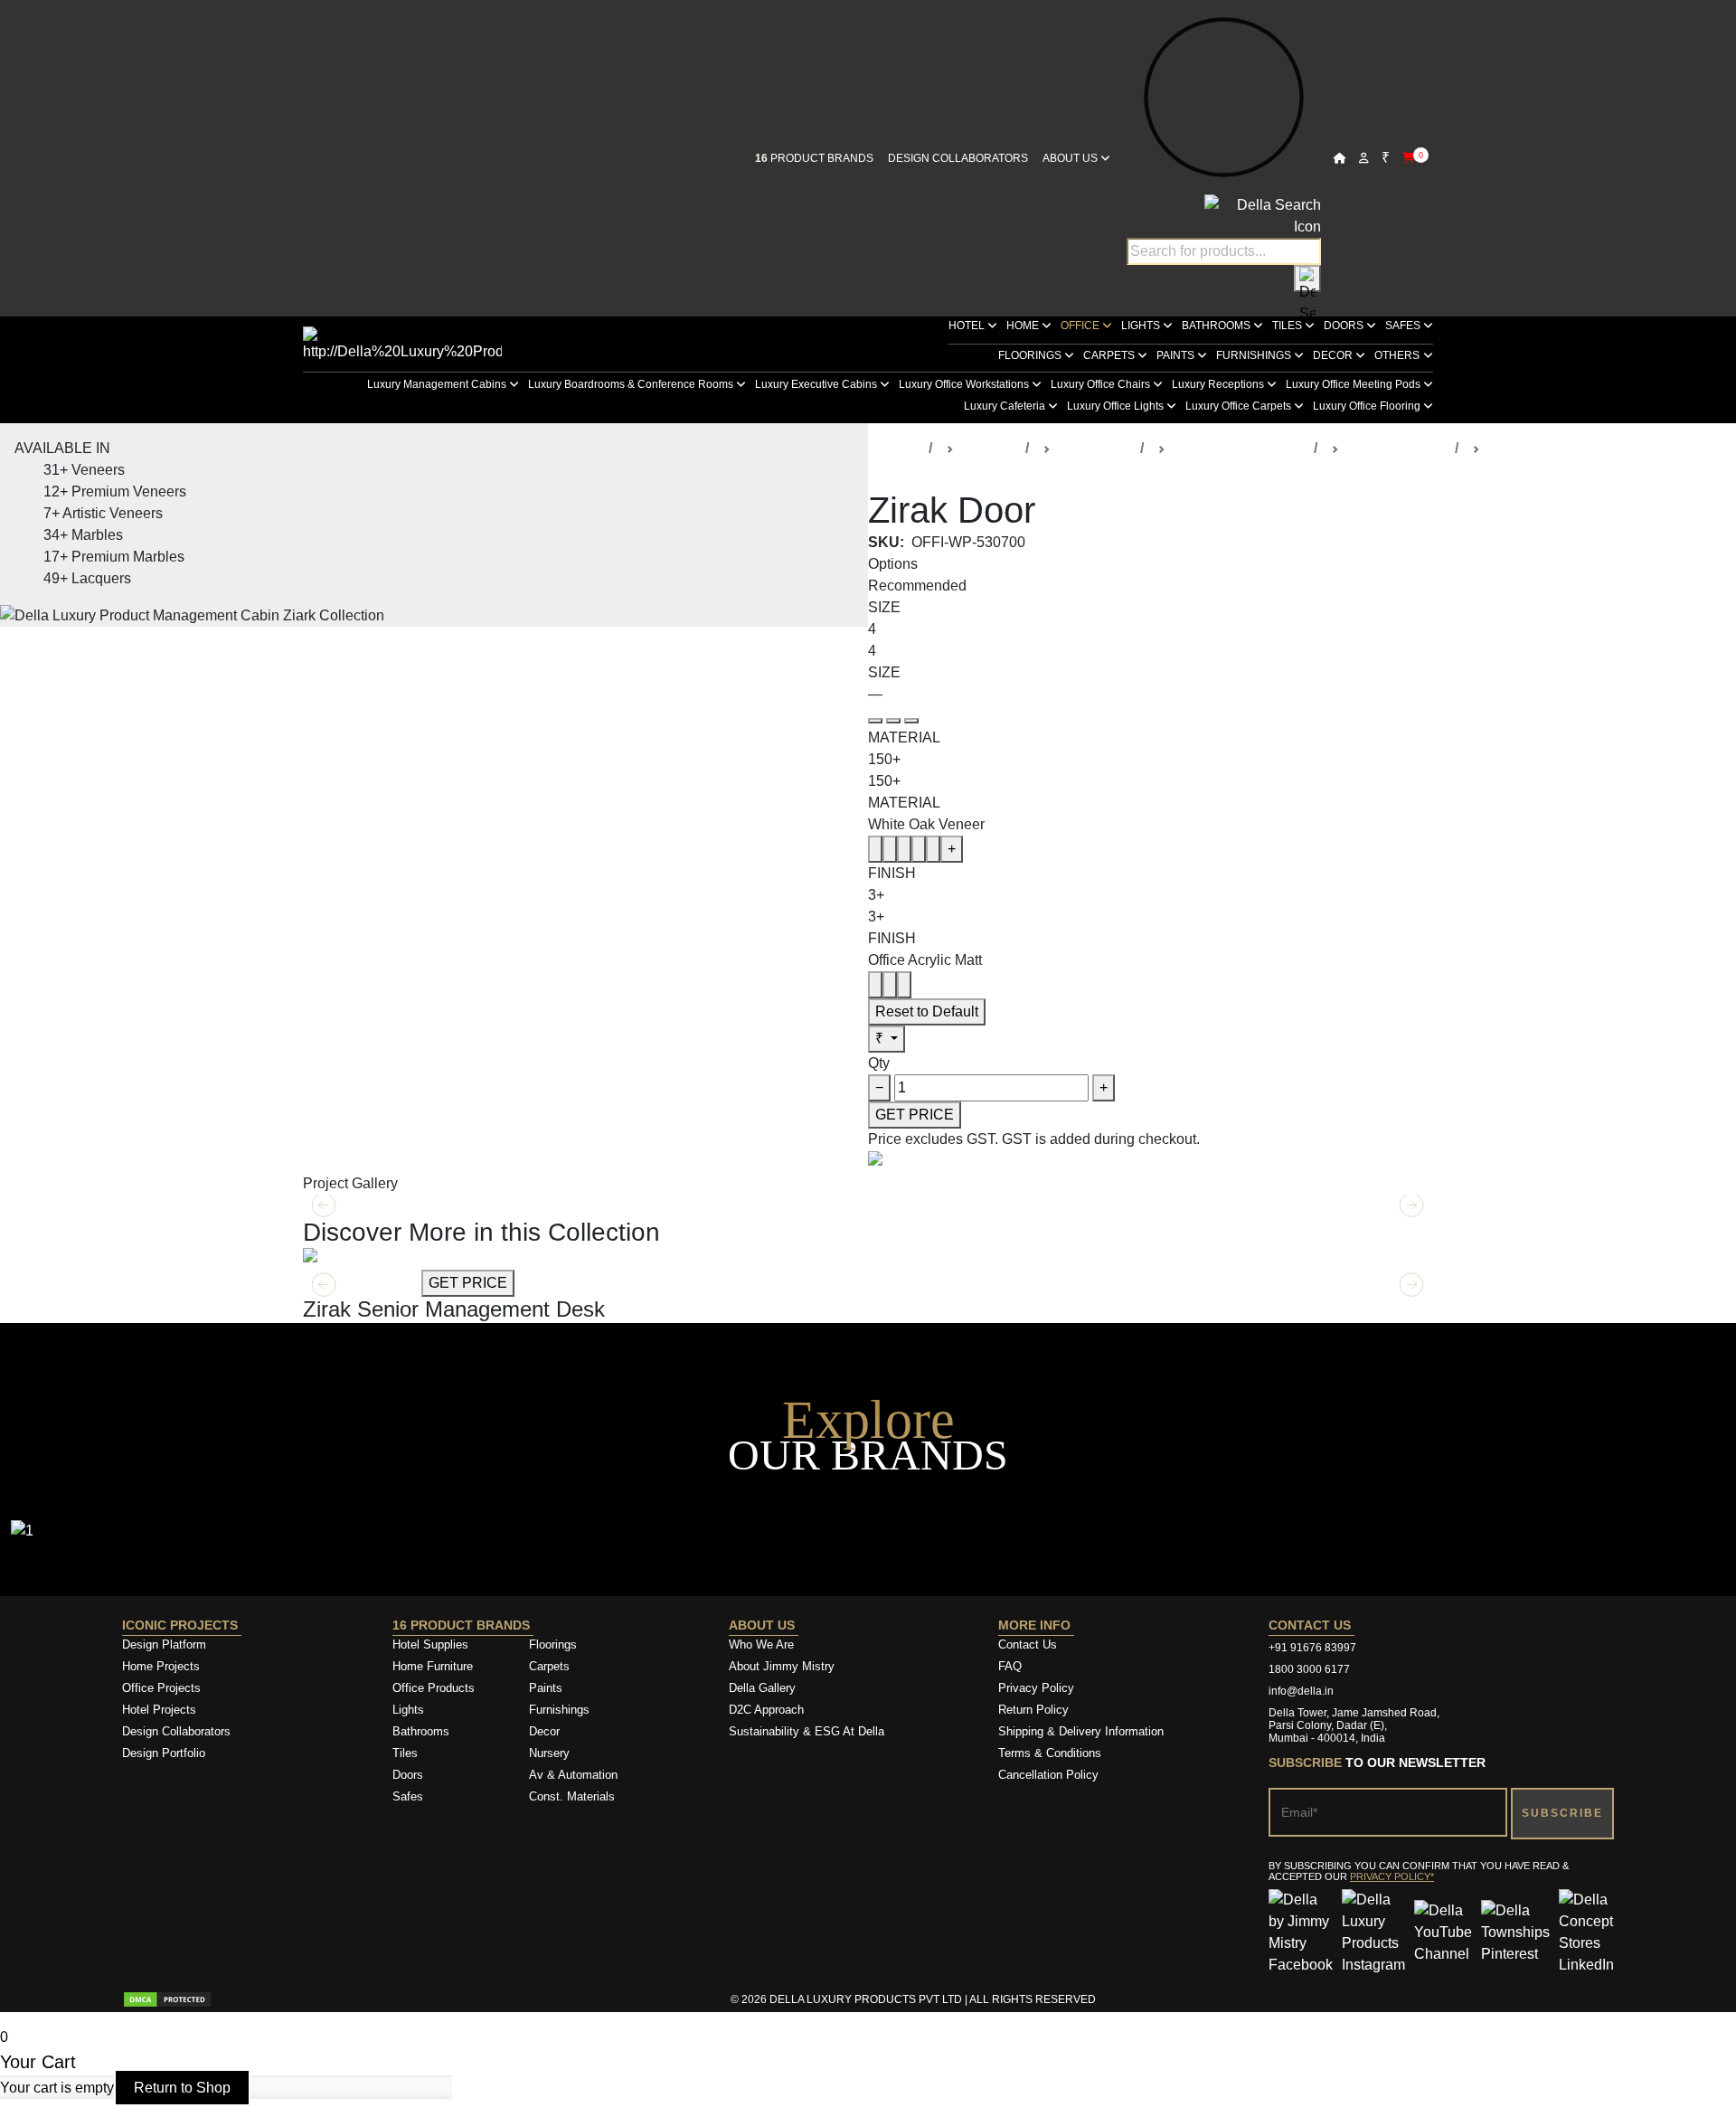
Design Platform (166, 1644)
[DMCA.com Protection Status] (167, 1999)
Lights (1142, 326)
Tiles (1288, 326)
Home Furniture (433, 1666)
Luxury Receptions (1219, 384)
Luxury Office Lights (1117, 406)
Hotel (968, 326)
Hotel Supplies (430, 1644)
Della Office (1095, 448)
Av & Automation (573, 1775)
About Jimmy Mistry (782, 1666)
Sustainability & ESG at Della (807, 1731)
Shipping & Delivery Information (1081, 1731)
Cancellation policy (1048, 1775)
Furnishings (1255, 355)
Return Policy (1033, 1710)
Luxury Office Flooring (1368, 406)
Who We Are (761, 1644)
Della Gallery (762, 1688)
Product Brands (814, 158)
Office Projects (161, 1688)
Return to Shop (182, 2088)
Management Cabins (1240, 448)
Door (1503, 448)
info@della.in (1301, 1691)
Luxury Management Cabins (438, 384)
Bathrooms (1217, 326)
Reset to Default (927, 1011)
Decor (1334, 355)
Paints (1177, 355)
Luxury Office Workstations (965, 384)
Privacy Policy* (1392, 1876)
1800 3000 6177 (1309, 1669)
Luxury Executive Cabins (817, 384)
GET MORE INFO (360, 1283)
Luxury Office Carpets (1240, 406)
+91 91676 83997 (1312, 1648)
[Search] (1307, 279)
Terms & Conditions (1050, 1753)
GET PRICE (915, 1115)
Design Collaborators (958, 158)
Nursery (549, 1753)
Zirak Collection (1397, 448)
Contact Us (1028, 1644)
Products (990, 448)
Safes (1404, 326)
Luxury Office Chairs (1102, 384)
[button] (1412, 1285)
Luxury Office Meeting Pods (1354, 384)
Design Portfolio (164, 1753)
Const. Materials (572, 1796)
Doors (1345, 326)
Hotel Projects (159, 1710)
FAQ (1010, 1666)
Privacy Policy (1036, 1688)
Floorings (1031, 355)
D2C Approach (766, 1710)
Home (1024, 326)
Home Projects (161, 1666)
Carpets (1110, 355)
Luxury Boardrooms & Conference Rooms (632, 384)
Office (1081, 326)
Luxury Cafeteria (1006, 406)
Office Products (434, 1688)
